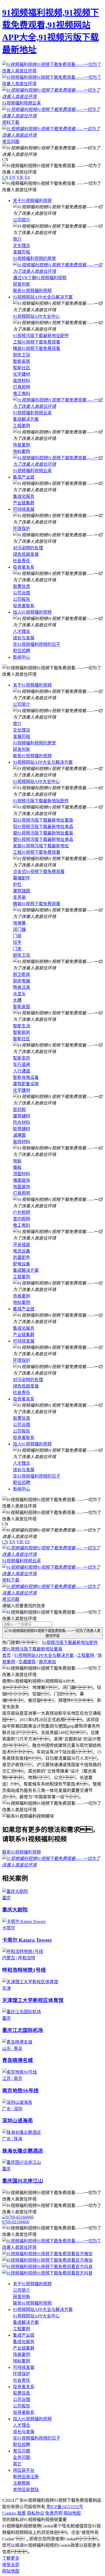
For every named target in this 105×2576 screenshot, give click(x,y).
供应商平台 (24, 2470)
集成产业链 (24, 477)
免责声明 (54, 2513)
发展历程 (22, 252)
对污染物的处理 (28, 548)
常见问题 (22, 2451)
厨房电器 (22, 981)
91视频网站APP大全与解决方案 (43, 297)
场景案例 (22, 445)
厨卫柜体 (22, 974)
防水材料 (22, 1122)
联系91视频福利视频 (32, 291)
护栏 (17, 884)
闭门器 (19, 929)
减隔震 (19, 1135)
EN (12, 177)
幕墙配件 (22, 878)
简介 (17, 239)
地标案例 (22, 451)
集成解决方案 (26, 419)
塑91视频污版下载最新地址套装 (43, 833)
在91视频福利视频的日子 (37, 644)
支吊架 (19, 897)
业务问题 (22, 2457)
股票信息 (22, 586)
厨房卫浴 (22, 355)
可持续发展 (24, 509)
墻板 (17, 1167)
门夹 (17, 949)
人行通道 (22, 1071)
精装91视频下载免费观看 (37, 348)
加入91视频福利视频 (32, 612)
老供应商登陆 (26, 2490)
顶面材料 (22, 1174)
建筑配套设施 (26, 1084)
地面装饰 (22, 1187)
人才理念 (22, 631)
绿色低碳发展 (26, 554)
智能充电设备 (26, 1077)
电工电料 (22, 394)
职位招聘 (22, 651)
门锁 (17, 936)
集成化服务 (24, 496)
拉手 (17, 942)
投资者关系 (24, 567)
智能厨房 (22, 1032)
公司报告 (22, 599)
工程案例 (22, 426)
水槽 (17, 1000)
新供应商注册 (26, 2477)
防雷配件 (22, 1257)
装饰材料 (22, 381)
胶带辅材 (22, 1129)
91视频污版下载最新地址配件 (41, 336)
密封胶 (19, 1110)
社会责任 (22, 561)
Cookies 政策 (14, 2513)
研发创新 (22, 284)
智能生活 (22, 1026)
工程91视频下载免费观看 (37, 342)
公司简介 (22, 220)
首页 (6, 1655)
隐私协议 (36, 2513)
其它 (17, 2464)
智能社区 (22, 368)
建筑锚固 (22, 891)
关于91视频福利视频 (32, 201)
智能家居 (22, 361)
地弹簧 (19, 923)
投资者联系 (24, 606)
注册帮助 (22, 2483)
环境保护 (22, 529)
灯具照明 (22, 387)
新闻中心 (22, 657)
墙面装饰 (22, 1180)
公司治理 (22, 593)
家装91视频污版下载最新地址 (41, 846)
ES (27, 177)
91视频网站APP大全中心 (36, 316)
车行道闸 (22, 1065)
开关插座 (22, 1245)
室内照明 (22, 1219)
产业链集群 (24, 503)
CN (5, 177)
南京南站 (47, 1662)
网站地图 (72, 2513)
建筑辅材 (22, 1116)
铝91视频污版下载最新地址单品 (43, 827)
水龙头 (19, 994)
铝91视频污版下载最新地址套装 (43, 820)
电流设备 (22, 1251)
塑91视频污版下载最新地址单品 (43, 839)
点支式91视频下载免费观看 (39, 872)
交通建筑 (27, 1662)
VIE (20, 177)
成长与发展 (24, 638)
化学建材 (22, 374)
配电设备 (22, 1264)
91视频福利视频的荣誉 (34, 258)
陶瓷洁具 (22, 987)
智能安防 (22, 1058)
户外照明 (22, 1212)
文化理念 (22, 246)
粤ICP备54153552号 (65, 2507)
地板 (17, 1161)
